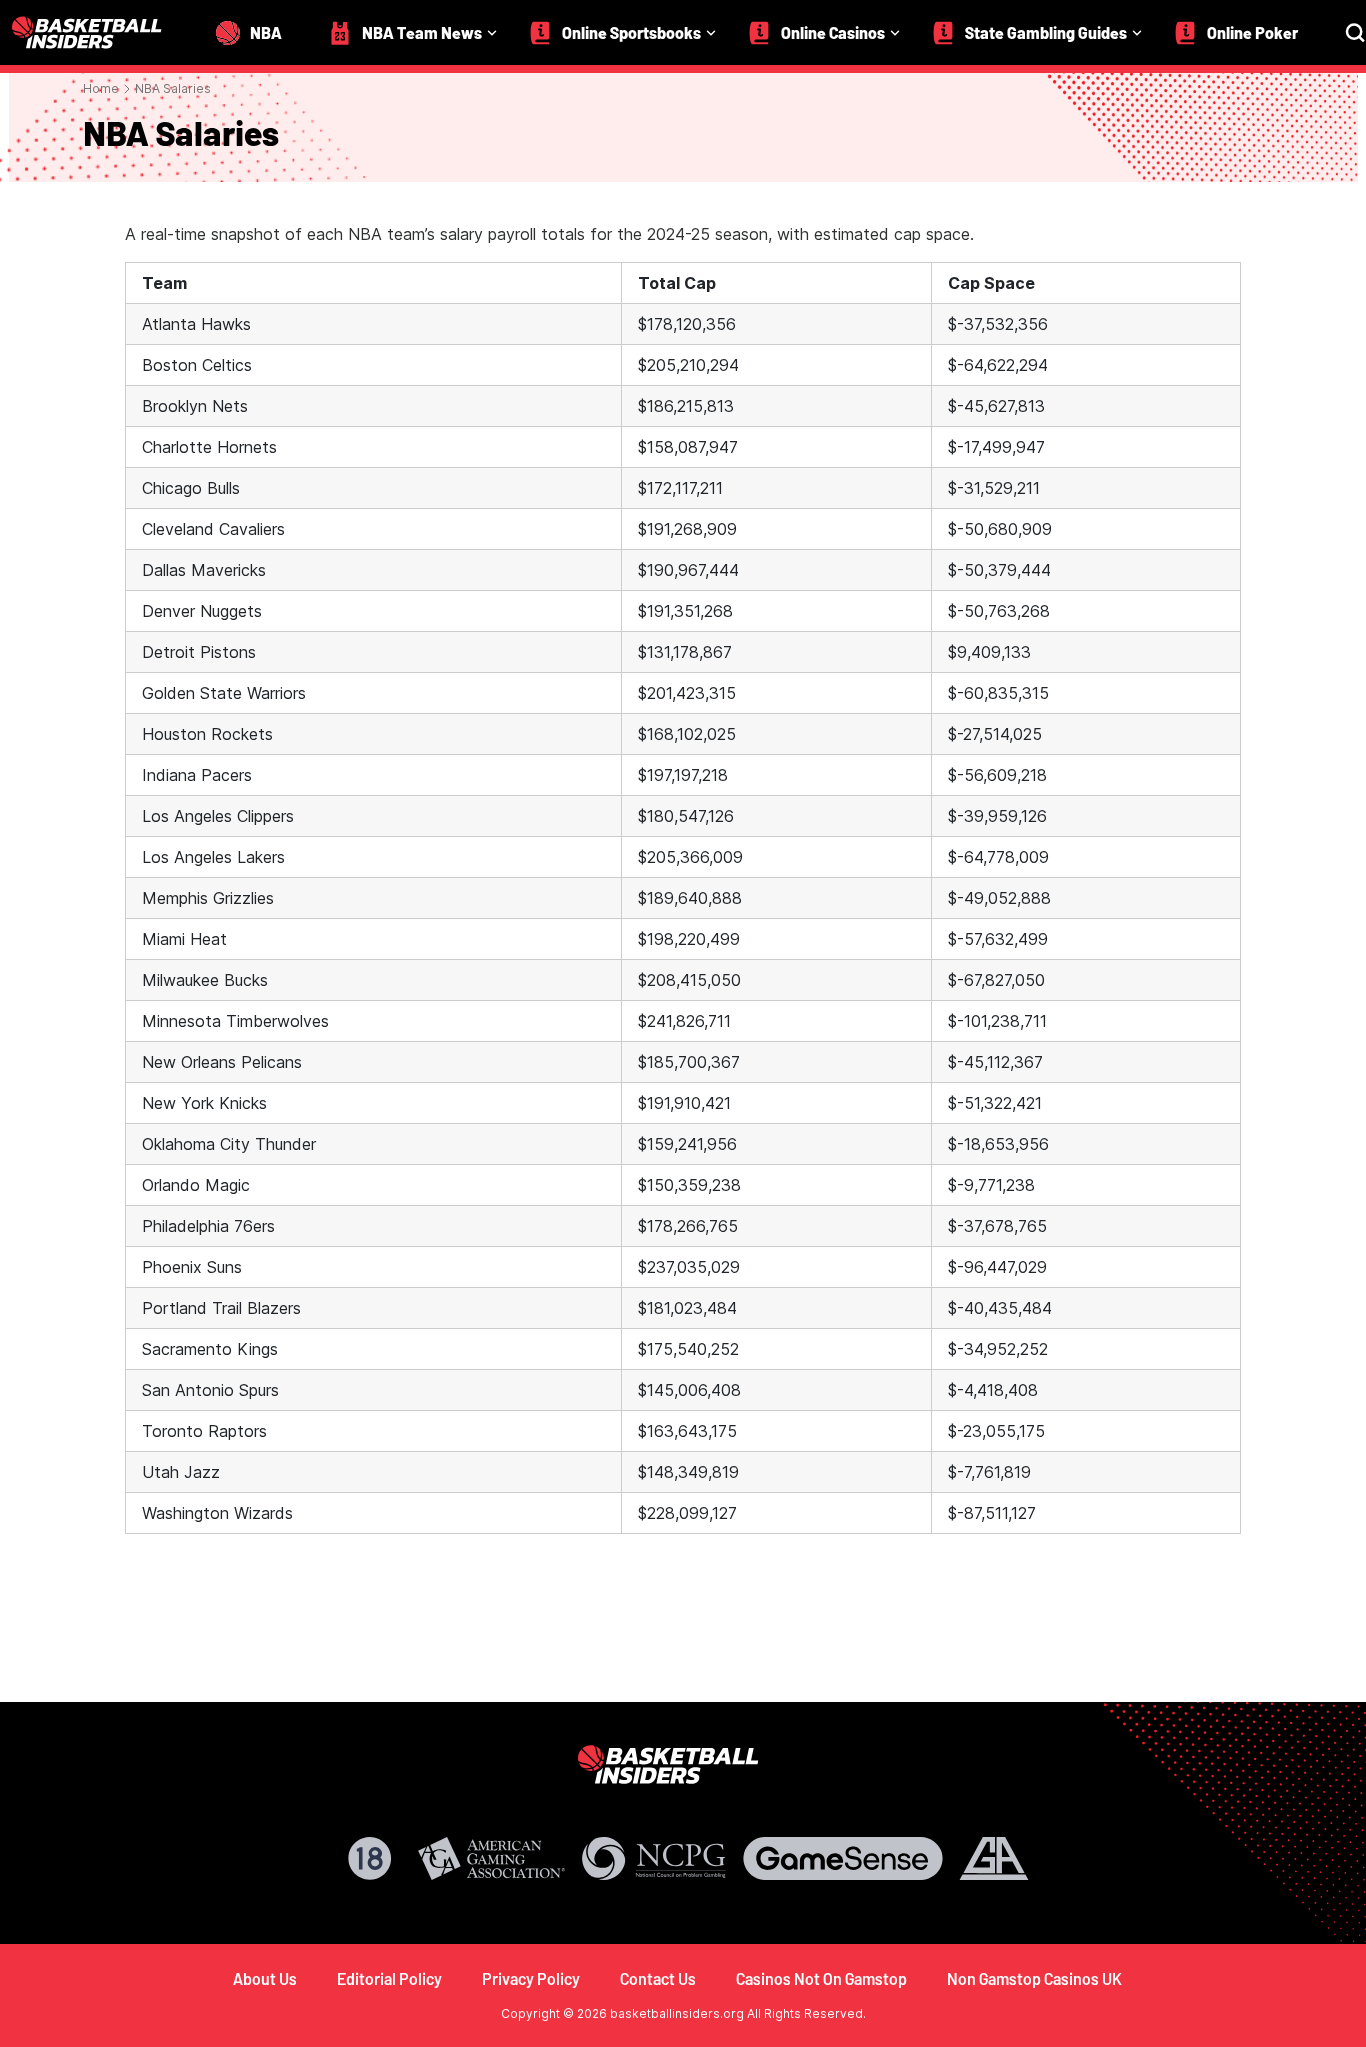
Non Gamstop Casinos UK (1034, 1978)
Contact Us (658, 1978)
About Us (265, 1978)
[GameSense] (843, 1858)
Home (101, 88)
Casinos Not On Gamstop (821, 1978)
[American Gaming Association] (491, 1858)
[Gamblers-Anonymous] (994, 1858)
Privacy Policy (531, 1978)
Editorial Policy (389, 1978)
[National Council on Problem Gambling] (654, 1858)
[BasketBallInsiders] (99, 32)
